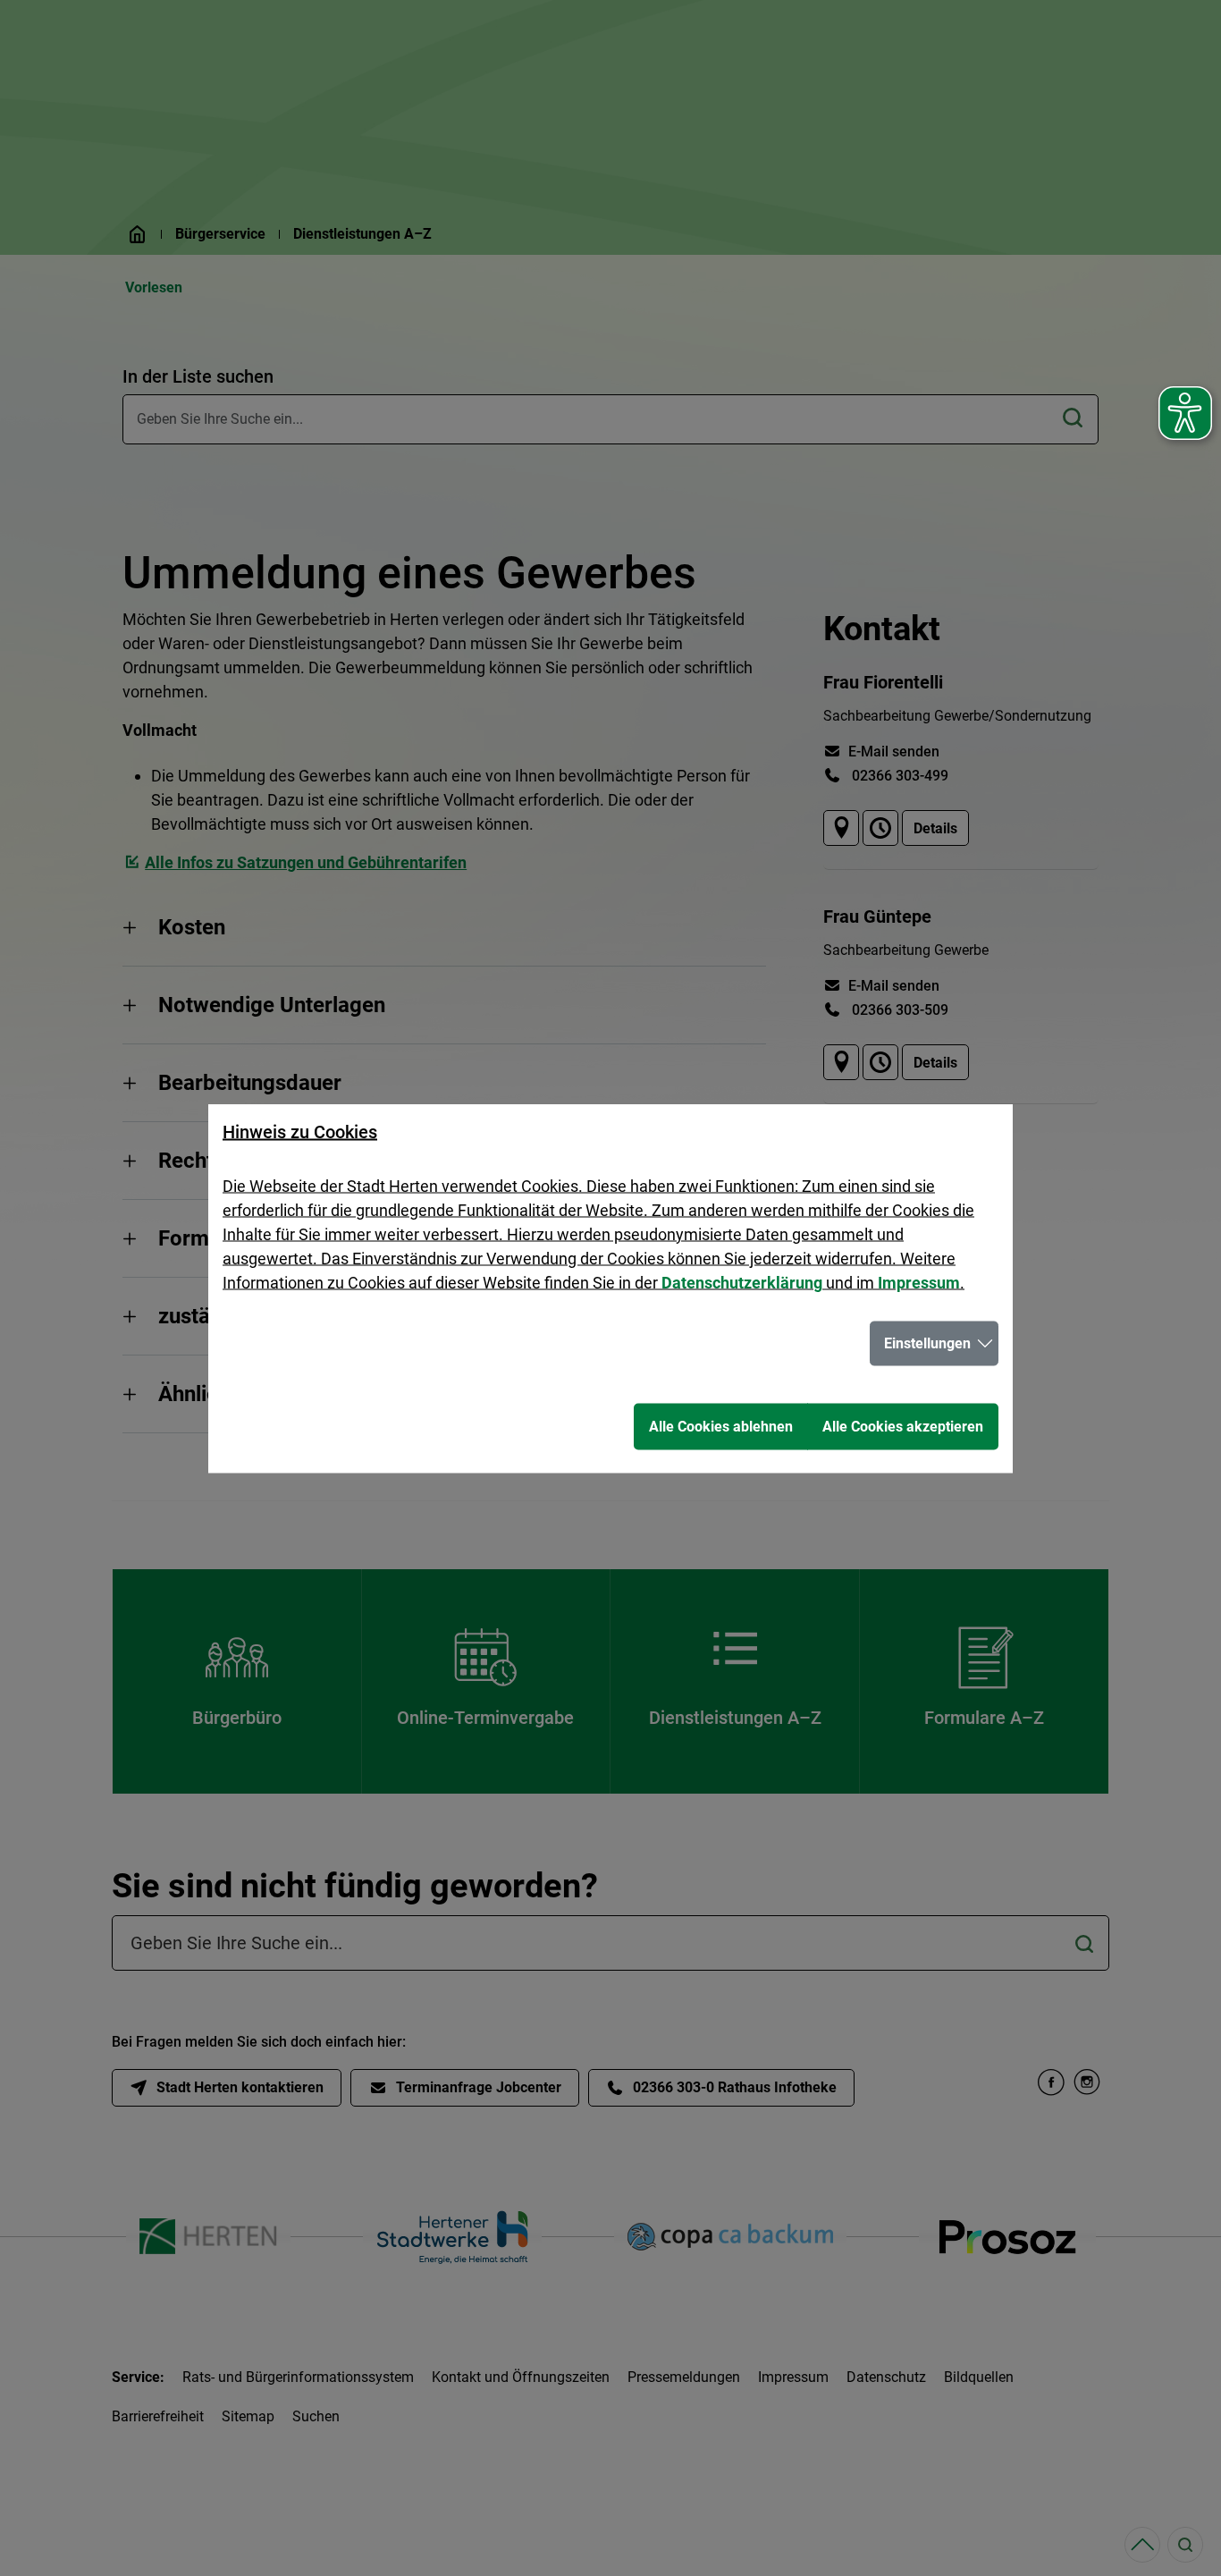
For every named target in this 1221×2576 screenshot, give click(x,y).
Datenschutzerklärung (742, 1282)
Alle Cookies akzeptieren (903, 1426)
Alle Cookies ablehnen (721, 1426)
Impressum (919, 1282)
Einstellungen (927, 1343)
